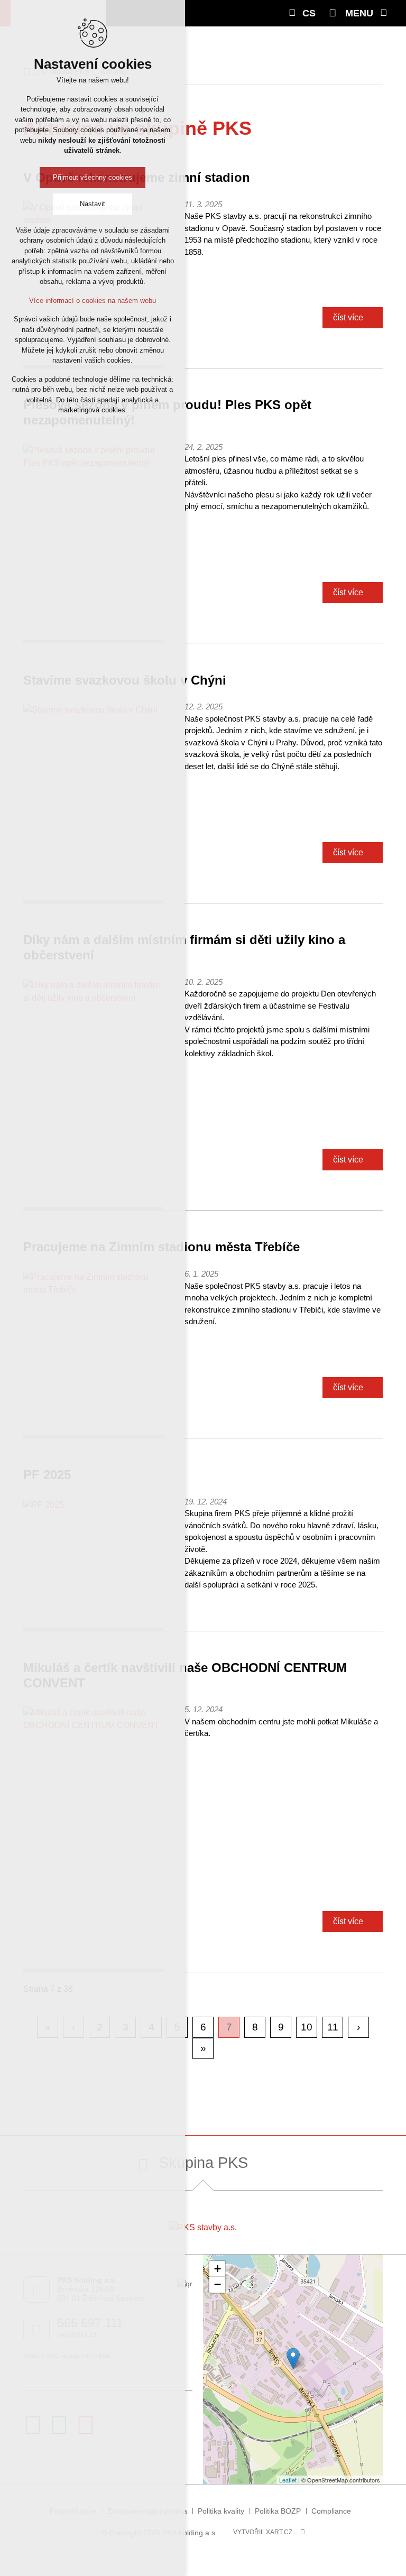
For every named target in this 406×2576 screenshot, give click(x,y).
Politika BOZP (278, 2511)
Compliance (331, 2511)
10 (307, 2027)
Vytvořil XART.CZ (263, 2532)
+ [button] (218, 2269)
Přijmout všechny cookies (93, 177)
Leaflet (288, 2480)
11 (333, 2027)
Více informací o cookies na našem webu (93, 301)
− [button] (218, 2284)
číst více (348, 317)
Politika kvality (221, 2511)
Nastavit (93, 204)
